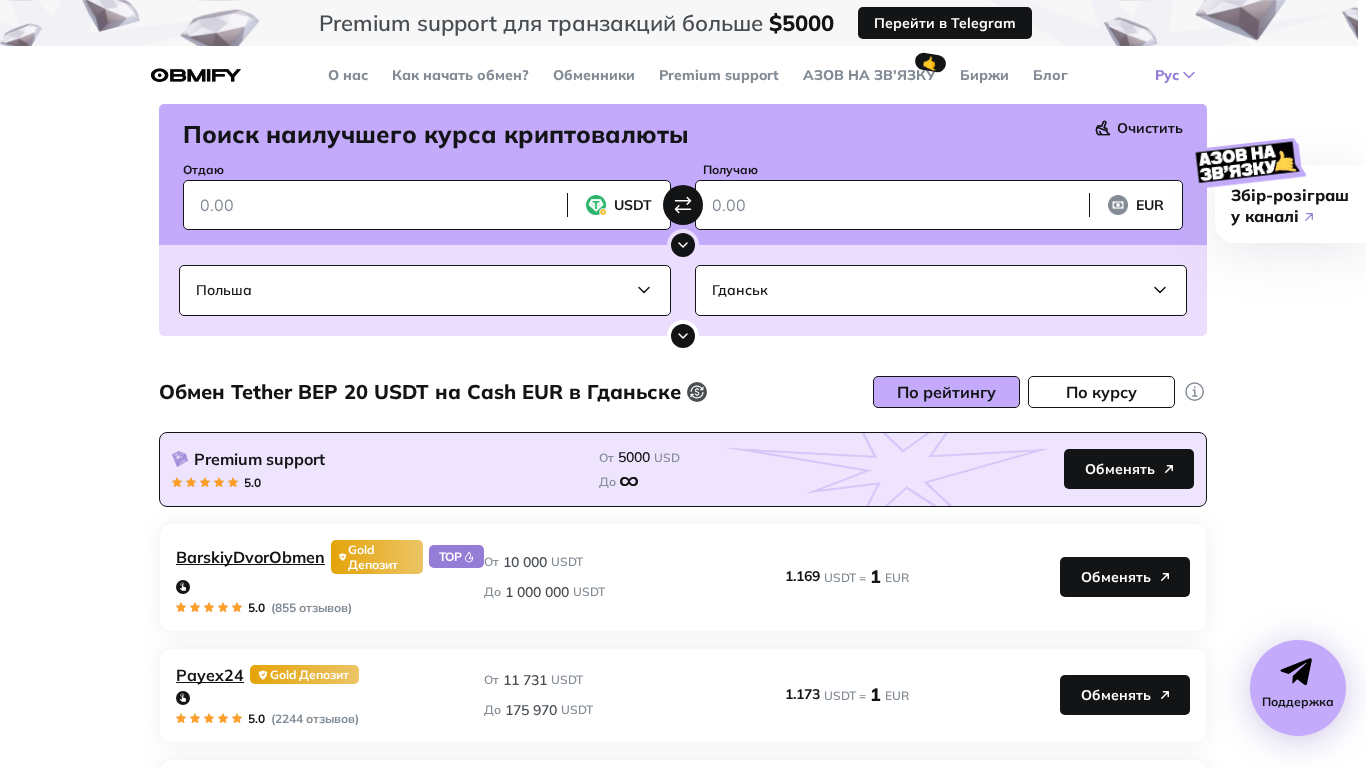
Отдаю (203, 169)
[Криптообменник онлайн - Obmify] (196, 75)
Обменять (1120, 469)
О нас (348, 75)
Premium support (719, 75)
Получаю (730, 169)
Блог (1050, 75)
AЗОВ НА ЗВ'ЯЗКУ (869, 75)
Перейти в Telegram (945, 23)
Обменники (594, 75)
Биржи (984, 75)
